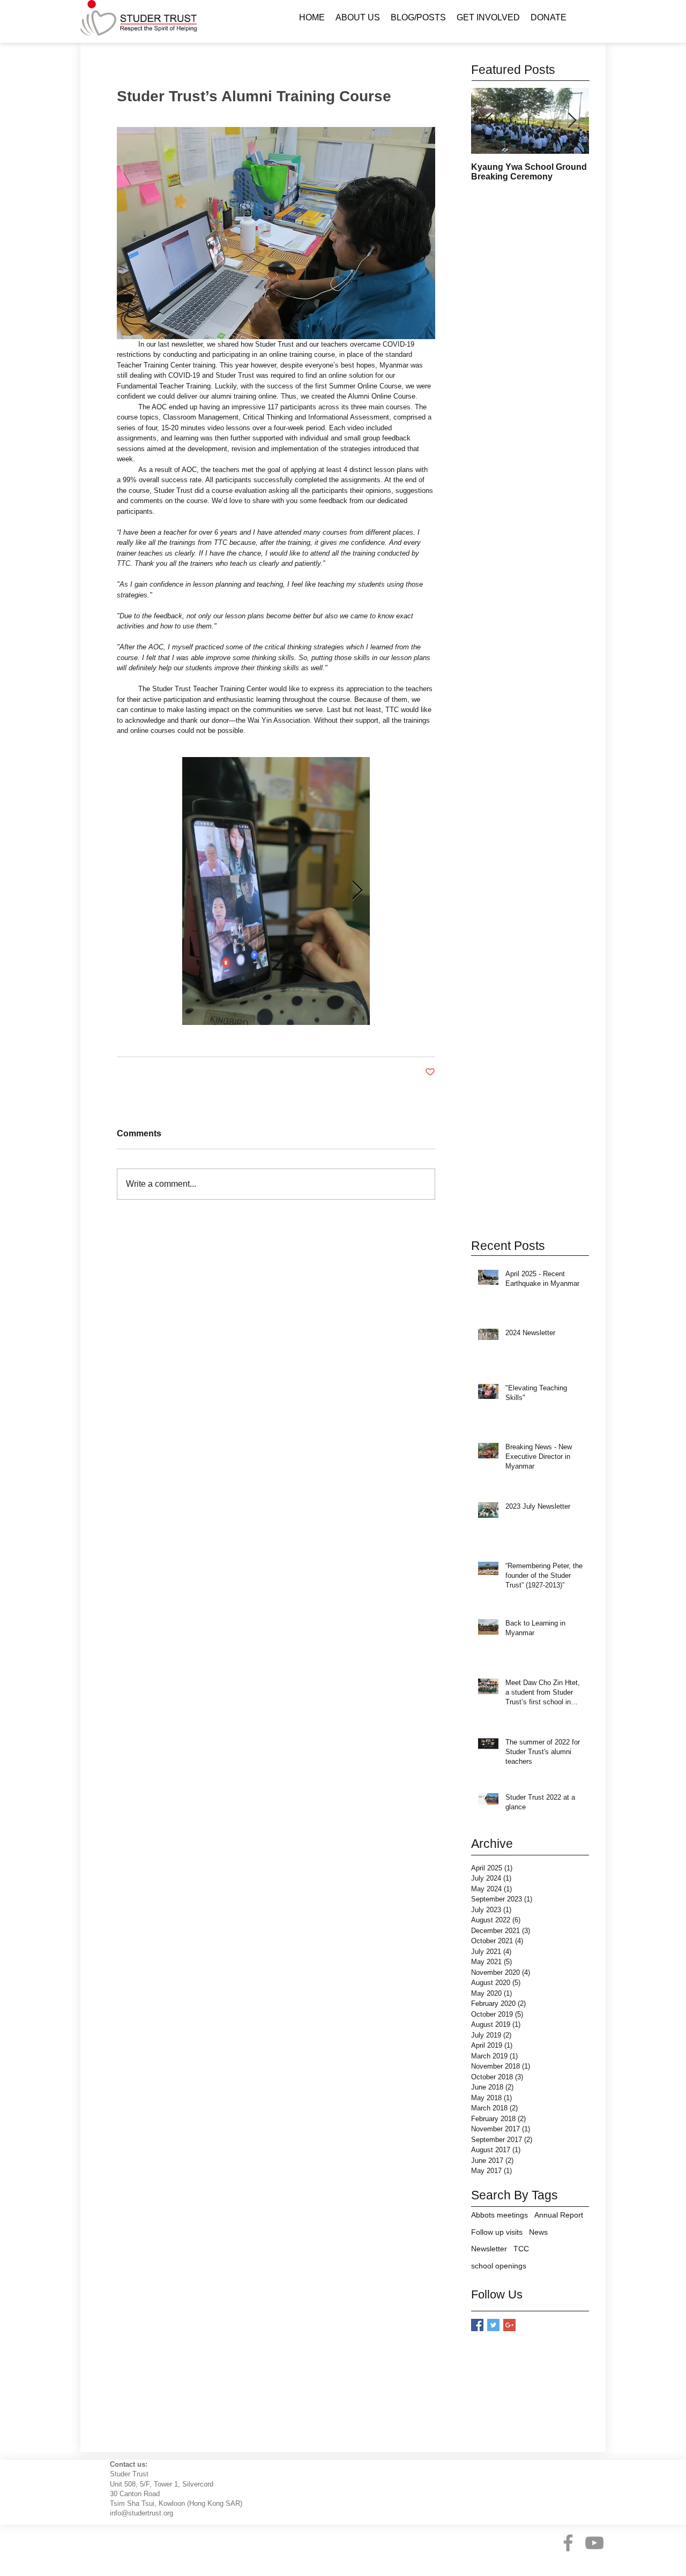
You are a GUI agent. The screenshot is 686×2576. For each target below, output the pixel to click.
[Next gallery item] (357, 891)
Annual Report (559, 2215)
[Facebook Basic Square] (477, 2325)
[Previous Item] (488, 121)
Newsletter (489, 2249)
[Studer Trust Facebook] (568, 2543)
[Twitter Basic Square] (493, 2325)
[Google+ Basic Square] (509, 2325)
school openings (499, 2266)
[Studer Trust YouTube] (594, 2543)
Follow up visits (497, 2232)
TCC (521, 2249)
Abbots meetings (499, 2215)
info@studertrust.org (141, 2513)
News (538, 2232)
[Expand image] (276, 891)
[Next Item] (572, 121)
